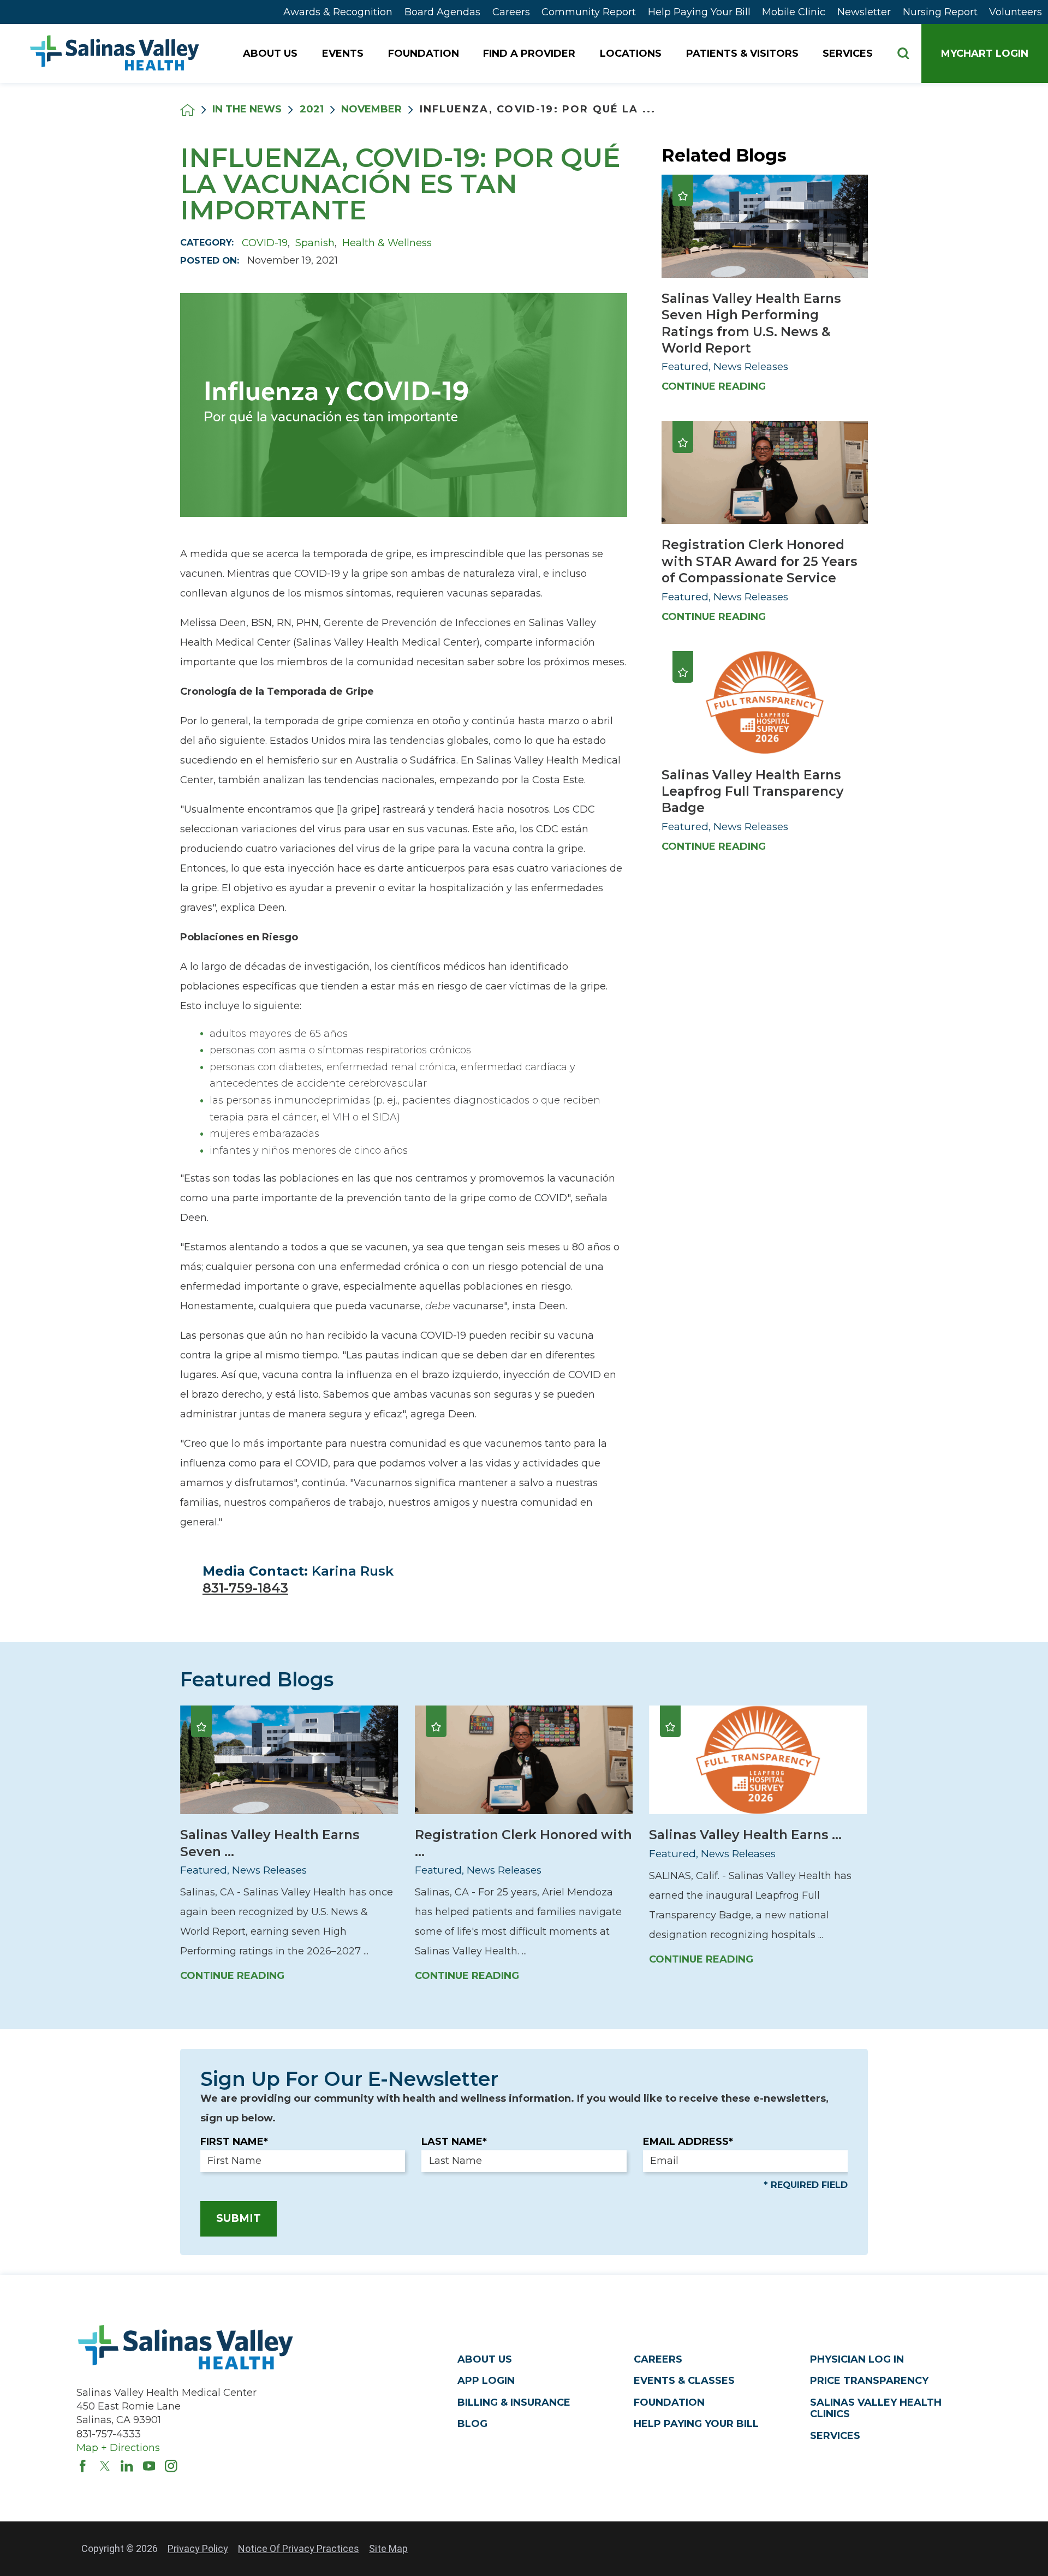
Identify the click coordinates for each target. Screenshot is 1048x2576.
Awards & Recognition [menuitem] (338, 12)
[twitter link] (105, 2466)
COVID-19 (265, 243)
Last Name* (454, 2142)
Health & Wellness (387, 243)
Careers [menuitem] (511, 12)
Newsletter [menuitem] (864, 12)
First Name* (234, 2142)
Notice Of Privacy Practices (299, 2548)
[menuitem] (271, 53)
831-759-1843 (245, 1588)
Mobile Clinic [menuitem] (794, 12)
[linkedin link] (127, 2466)
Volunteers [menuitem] (1016, 12)
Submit (239, 2218)
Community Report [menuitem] (589, 12)
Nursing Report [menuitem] (940, 12)
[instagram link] (171, 2466)
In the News (247, 110)
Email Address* (688, 2142)
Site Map (388, 2548)
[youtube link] (149, 2466)
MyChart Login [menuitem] (985, 53)
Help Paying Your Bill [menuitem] (699, 12)
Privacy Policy (198, 2548)
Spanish (315, 243)
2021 (312, 110)
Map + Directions (118, 2448)
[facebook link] (83, 2466)
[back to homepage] (187, 110)
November (371, 110)
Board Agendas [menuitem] (442, 12)
